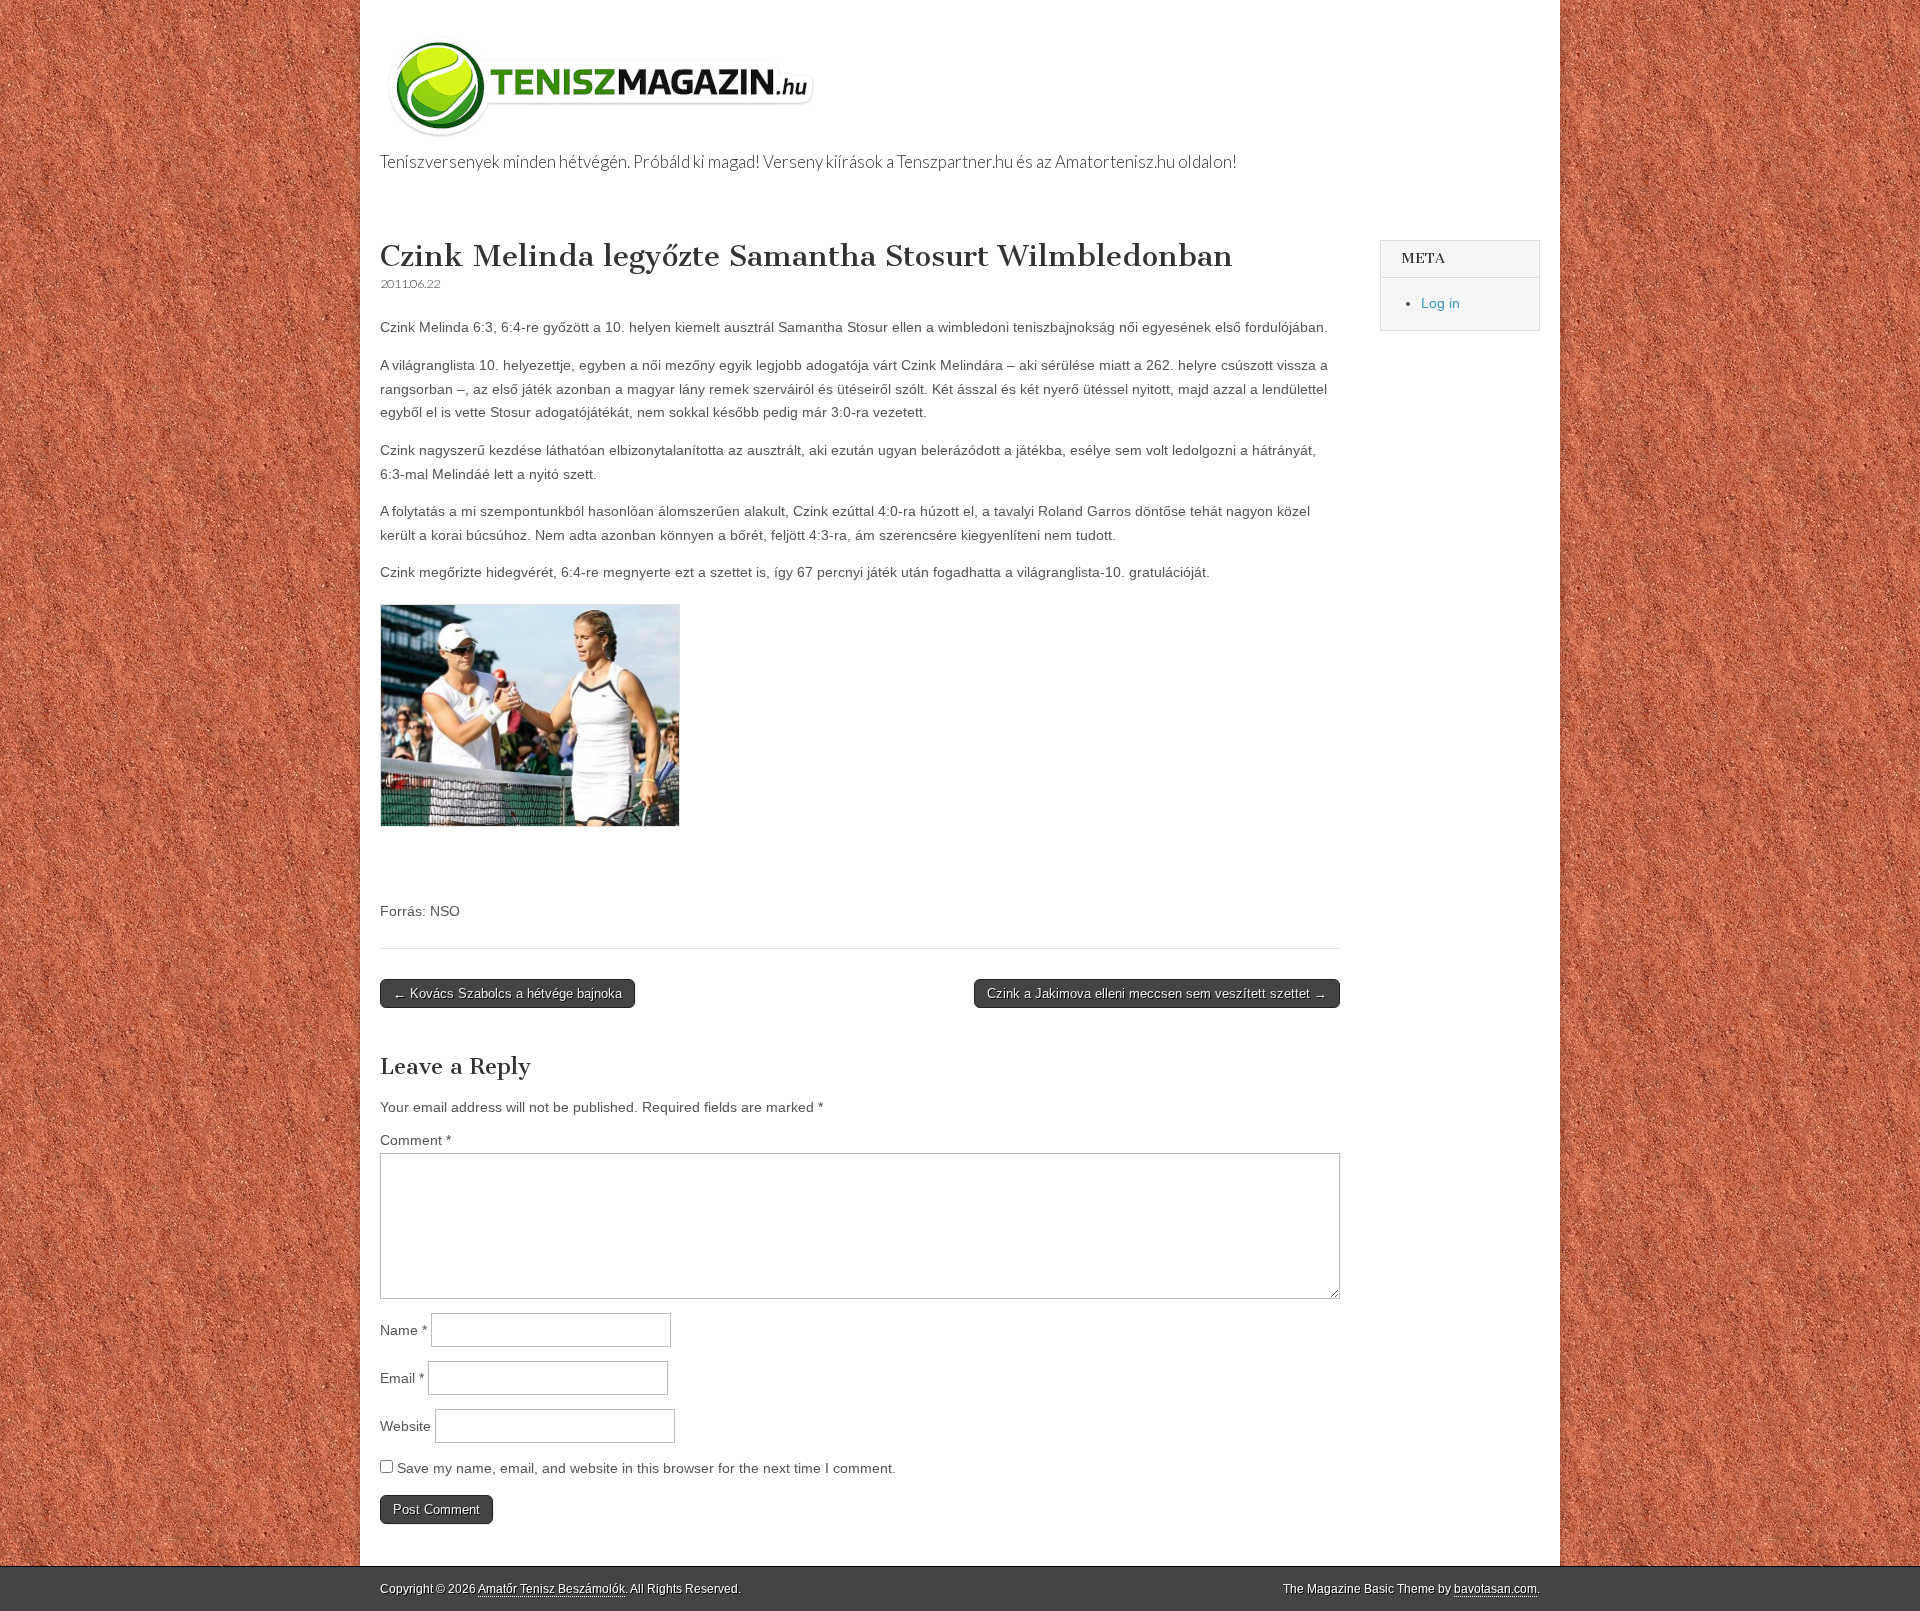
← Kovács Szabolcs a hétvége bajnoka (507, 993)
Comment (415, 1140)
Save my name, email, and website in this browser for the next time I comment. (646, 1468)
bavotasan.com (1495, 1589)
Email (402, 1378)
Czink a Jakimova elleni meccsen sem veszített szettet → (1157, 993)
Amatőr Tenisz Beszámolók (551, 1589)
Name (403, 1330)
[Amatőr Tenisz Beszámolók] (605, 77)
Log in (1440, 303)
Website (405, 1426)
